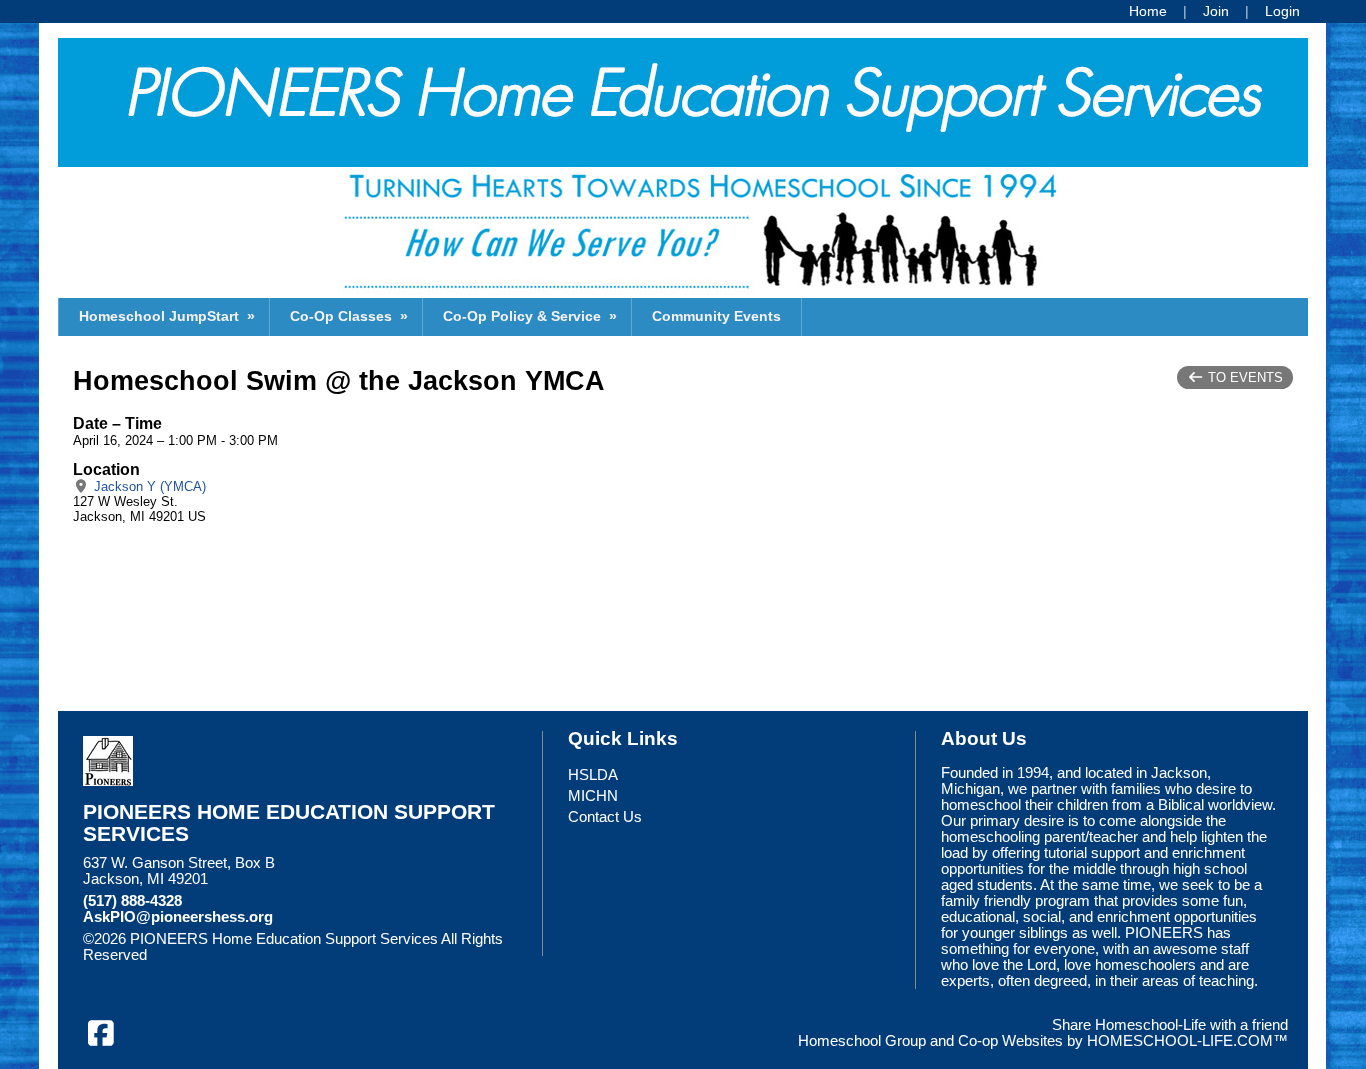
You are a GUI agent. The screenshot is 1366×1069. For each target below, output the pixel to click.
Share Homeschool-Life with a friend (1170, 1025)
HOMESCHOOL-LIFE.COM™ (1187, 1041)
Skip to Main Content (234, 955)
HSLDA (593, 775)
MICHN (593, 796)
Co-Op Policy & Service (532, 316)
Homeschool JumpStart (169, 316)
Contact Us (605, 817)
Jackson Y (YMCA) (148, 486)
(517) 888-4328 (132, 901)
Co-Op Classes (351, 316)
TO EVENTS (1243, 377)
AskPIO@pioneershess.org (178, 917)
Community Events (716, 316)
